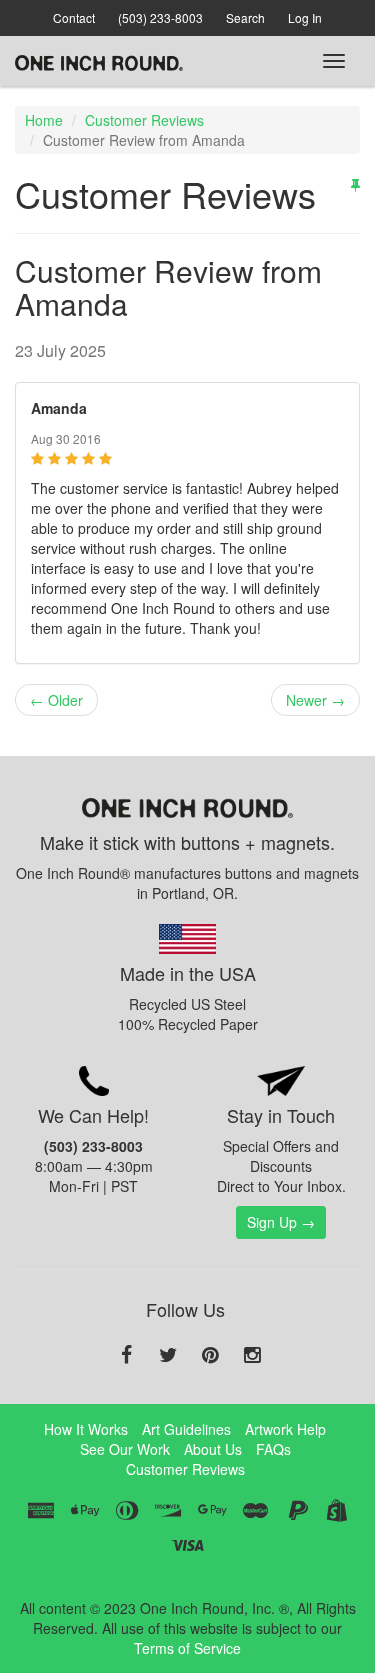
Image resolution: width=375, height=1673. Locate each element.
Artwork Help (285, 1429)
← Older (56, 700)
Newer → (315, 700)
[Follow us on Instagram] (252, 1356)
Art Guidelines (186, 1429)
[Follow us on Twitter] (168, 1356)
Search (245, 17)
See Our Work (125, 1449)
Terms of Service (187, 1648)
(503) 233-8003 (160, 17)
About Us (213, 1449)
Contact (74, 17)
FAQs (273, 1449)
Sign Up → (281, 1222)
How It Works (86, 1429)
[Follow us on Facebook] (126, 1356)
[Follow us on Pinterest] (210, 1356)
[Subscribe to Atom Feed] (355, 184)
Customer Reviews (144, 120)
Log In (305, 17)
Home (44, 120)
